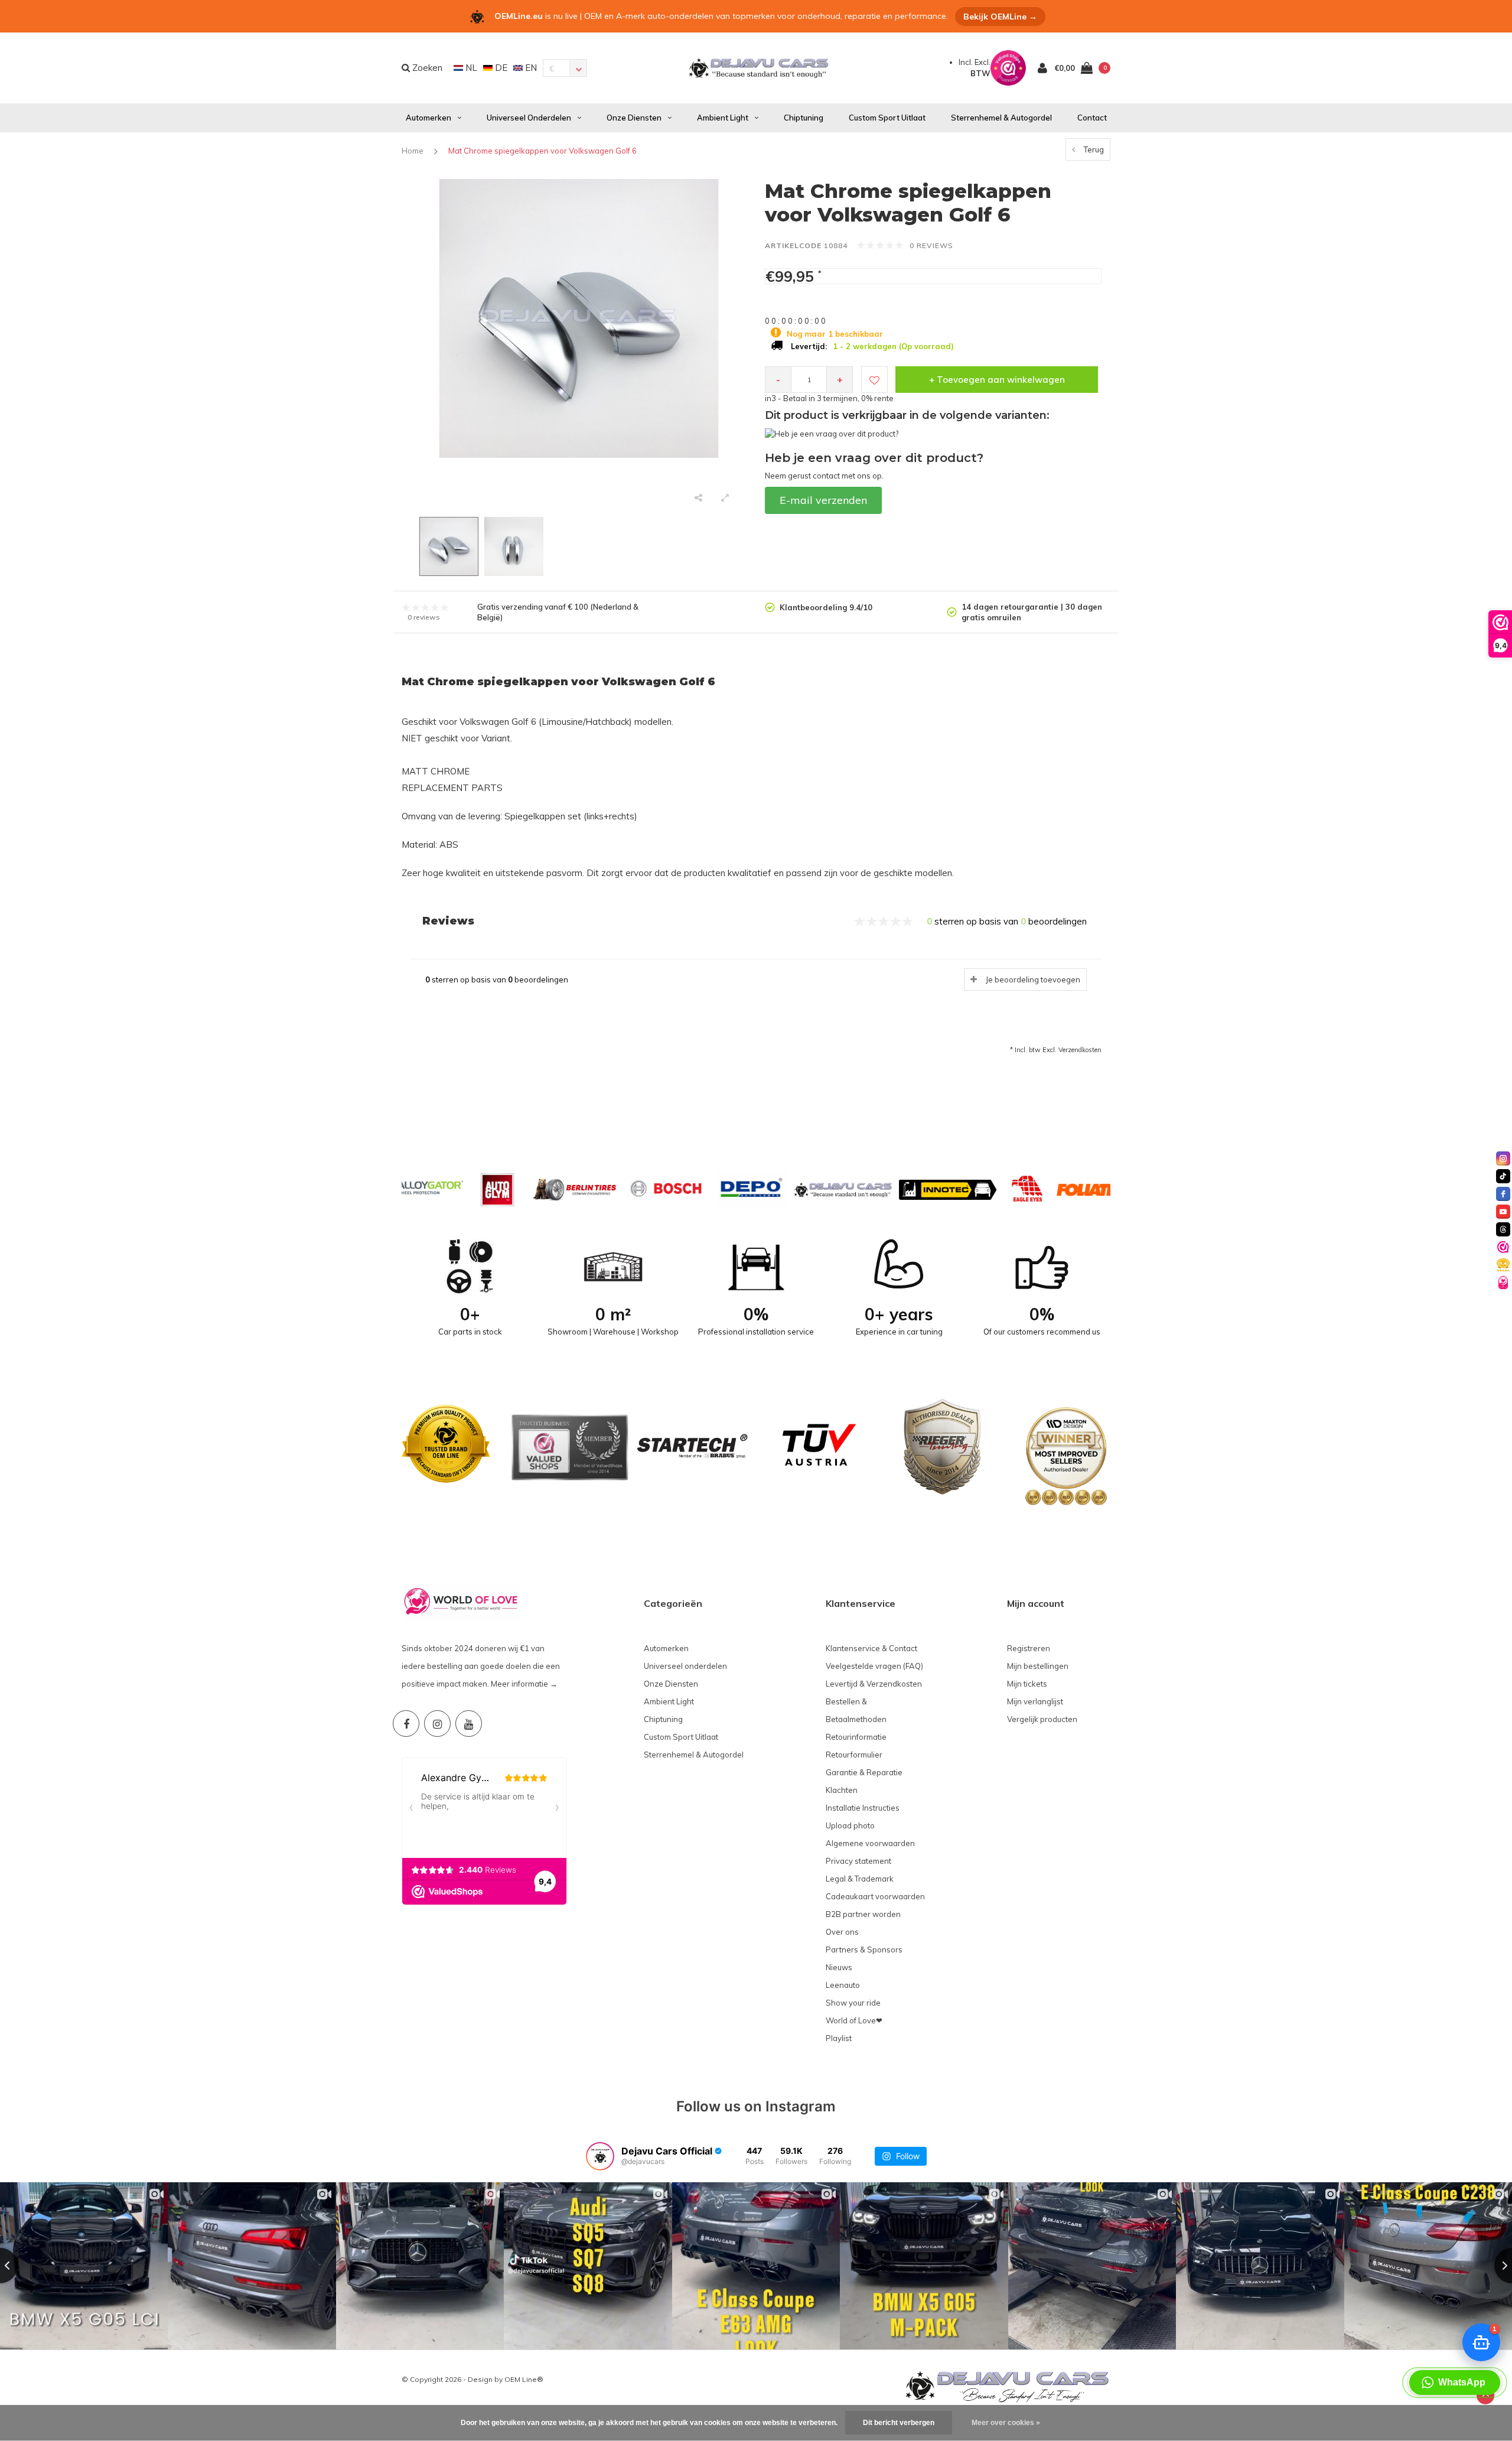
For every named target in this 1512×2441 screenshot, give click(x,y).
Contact (1092, 118)
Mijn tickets (1027, 1684)
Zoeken (426, 68)
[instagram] (1503, 1158)
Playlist (839, 2038)
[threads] (1503, 1229)
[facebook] (1503, 1194)
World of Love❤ (854, 2020)
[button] (1455, 2383)
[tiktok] (1503, 1176)
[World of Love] (1503, 1283)
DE (500, 68)
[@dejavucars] (600, 2156)
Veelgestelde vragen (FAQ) (874, 1666)
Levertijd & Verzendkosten (874, 1684)
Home (413, 151)
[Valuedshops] (1503, 1247)
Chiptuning (804, 118)
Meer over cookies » (1006, 2423)
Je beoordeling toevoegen (1033, 979)
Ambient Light (723, 118)
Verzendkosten (1080, 1050)
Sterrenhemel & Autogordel (1001, 118)
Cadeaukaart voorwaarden (875, 1896)
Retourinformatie (856, 1737)
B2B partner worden (863, 1914)
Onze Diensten (634, 118)
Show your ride (853, 2003)
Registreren (1029, 1648)
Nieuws (839, 1967)
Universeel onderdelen (529, 118)
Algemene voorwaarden (870, 1843)
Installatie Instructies (863, 1808)
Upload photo (850, 1825)
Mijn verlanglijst (1035, 1701)
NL (470, 68)
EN (530, 68)
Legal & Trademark (860, 1879)
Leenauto (843, 1985)
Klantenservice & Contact (871, 1648)
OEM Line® (524, 2379)
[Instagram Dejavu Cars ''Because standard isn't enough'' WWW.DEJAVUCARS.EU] (437, 1724)
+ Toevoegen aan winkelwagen (997, 380)
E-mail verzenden (823, 500)
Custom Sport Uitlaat (887, 118)
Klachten (842, 1790)
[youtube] (1503, 1212)
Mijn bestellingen (1038, 1666)
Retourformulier (854, 1755)
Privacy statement (858, 1861)
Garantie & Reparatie (864, 1772)
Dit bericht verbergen (899, 2423)
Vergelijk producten (1042, 1719)
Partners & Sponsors (864, 1949)
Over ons (842, 1932)
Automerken (428, 118)
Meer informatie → (524, 1684)
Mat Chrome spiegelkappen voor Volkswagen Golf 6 (542, 151)
